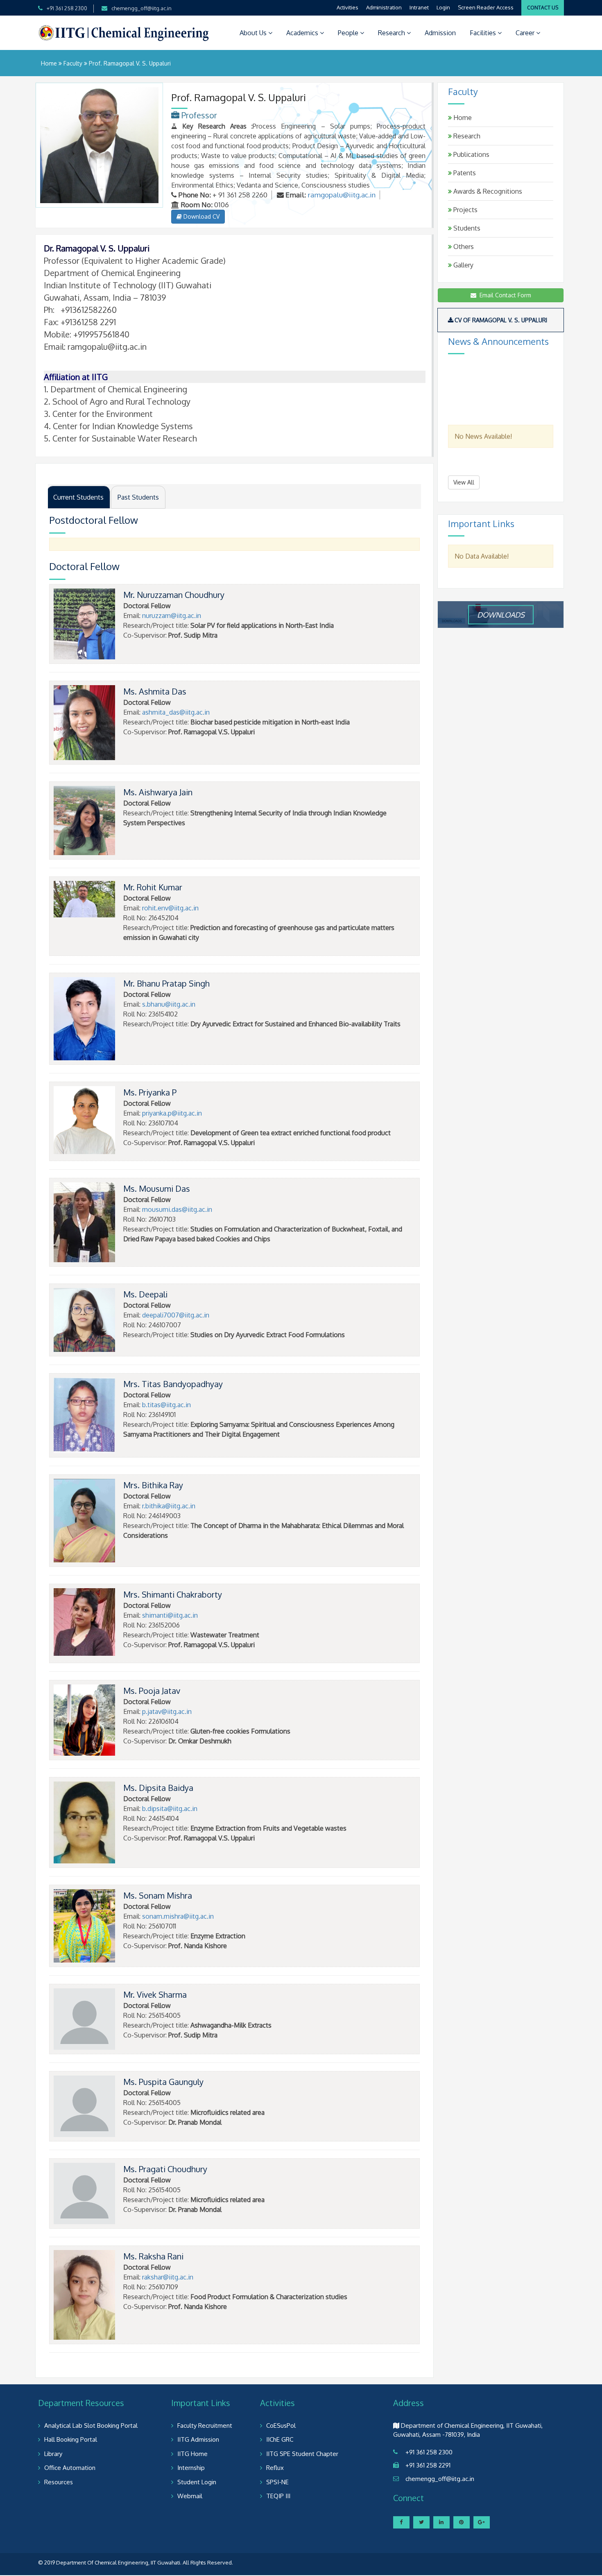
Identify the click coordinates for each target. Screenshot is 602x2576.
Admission (440, 33)
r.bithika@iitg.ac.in (169, 1506)
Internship (191, 2468)
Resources (59, 2482)
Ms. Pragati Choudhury (165, 2169)
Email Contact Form (504, 295)
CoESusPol (281, 2425)
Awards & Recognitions (487, 191)
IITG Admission (198, 2439)
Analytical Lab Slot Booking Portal (91, 2425)
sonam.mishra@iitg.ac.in (178, 1916)
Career (526, 33)
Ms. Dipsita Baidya (158, 1788)
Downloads (501, 614)
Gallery (463, 265)
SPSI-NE (277, 2482)
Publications (471, 154)
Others (463, 247)
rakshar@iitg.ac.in (168, 2277)
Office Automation (70, 2468)
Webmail (190, 2496)
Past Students (138, 497)
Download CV (201, 216)
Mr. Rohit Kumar (153, 887)
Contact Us (543, 8)
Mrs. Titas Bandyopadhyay (173, 1384)
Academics (303, 33)
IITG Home (192, 2454)
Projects (465, 210)
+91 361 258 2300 (67, 8)
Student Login (197, 2482)
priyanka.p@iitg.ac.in (172, 1113)
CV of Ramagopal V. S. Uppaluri (501, 320)
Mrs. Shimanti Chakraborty (173, 1594)
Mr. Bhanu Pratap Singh (166, 983)
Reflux (275, 2468)
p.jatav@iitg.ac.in (167, 1711)
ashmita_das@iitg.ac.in (176, 712)
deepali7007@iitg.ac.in (176, 1315)
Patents (464, 173)
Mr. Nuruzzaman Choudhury (174, 595)
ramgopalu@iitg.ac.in (342, 195)
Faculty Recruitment (205, 2425)
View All (464, 482)
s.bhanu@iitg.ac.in (169, 1004)
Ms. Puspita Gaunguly (163, 2082)
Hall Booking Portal (71, 2439)
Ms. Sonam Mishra (158, 1895)
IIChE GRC (280, 2439)
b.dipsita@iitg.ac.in (170, 1809)
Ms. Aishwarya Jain (158, 792)
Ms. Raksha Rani (153, 2256)
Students (466, 228)
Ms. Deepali (145, 1294)
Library (53, 2454)
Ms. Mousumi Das (157, 1188)
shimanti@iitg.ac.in (170, 1615)
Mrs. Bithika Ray (153, 1485)
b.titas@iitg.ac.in (166, 1405)
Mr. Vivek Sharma (155, 1994)
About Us (254, 33)
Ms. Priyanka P (150, 1092)
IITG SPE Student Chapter (302, 2454)
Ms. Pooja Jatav (152, 1691)
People (349, 33)
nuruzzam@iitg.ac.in (172, 616)
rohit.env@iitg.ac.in (170, 908)
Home (49, 63)
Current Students (78, 497)
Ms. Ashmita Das (155, 691)
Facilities (484, 33)
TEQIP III (278, 2496)
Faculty (73, 63)
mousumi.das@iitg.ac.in (177, 1209)
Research (392, 33)
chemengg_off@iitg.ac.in (141, 8)
